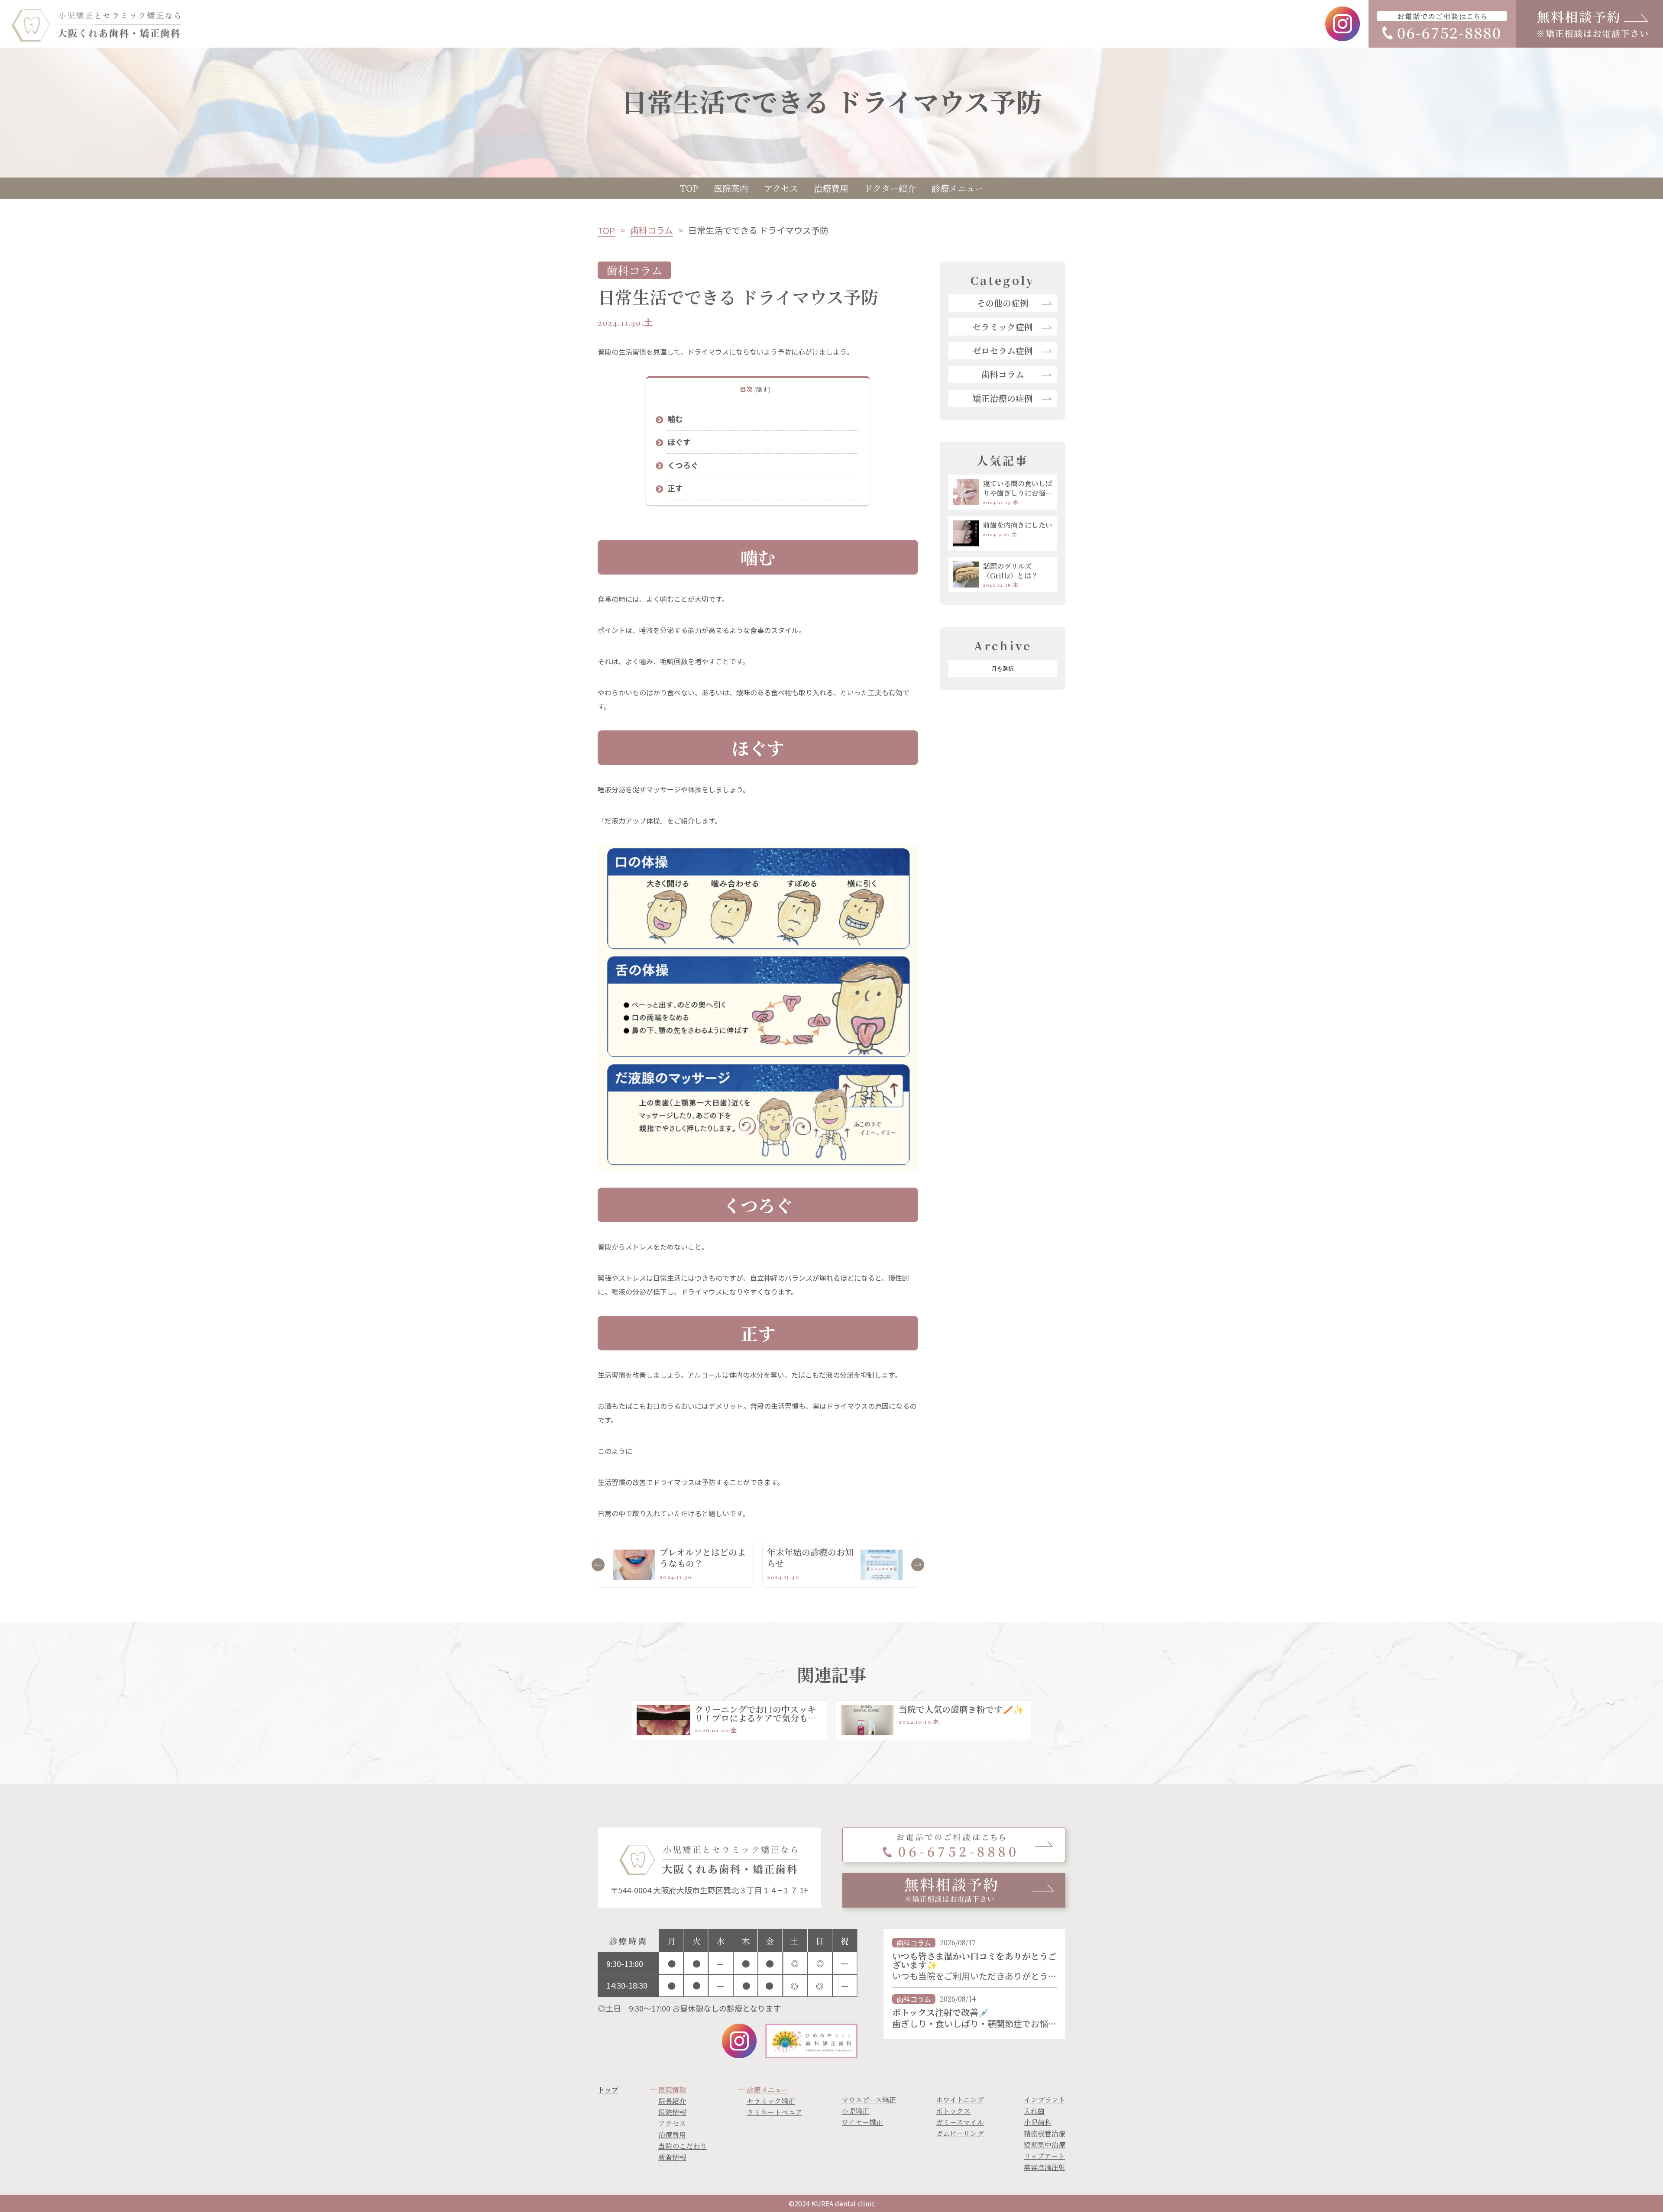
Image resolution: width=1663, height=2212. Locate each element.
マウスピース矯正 (869, 2100)
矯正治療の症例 (1003, 398)
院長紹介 (672, 2101)
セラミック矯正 (771, 2101)
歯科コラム (652, 230)
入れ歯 (1034, 2111)
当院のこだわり (683, 2146)
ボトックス (953, 2111)
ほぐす (679, 442)
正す (675, 488)
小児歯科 (1038, 2122)
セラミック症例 (1003, 327)
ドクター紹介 (890, 188)
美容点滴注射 (1045, 2167)
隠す (762, 389)
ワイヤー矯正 (862, 2122)
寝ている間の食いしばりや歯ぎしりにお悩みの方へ (1018, 488)
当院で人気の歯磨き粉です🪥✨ (961, 1709)
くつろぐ (683, 465)
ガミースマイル (960, 2122)
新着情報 (672, 2157)
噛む (675, 419)
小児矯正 (855, 2111)
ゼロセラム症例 (1003, 350)
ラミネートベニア (774, 2112)
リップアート (1044, 2156)
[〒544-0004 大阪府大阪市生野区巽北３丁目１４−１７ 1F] (709, 1866)
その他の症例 (1003, 303)
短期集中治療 (1045, 2145)
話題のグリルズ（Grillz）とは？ (1011, 571)
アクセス (781, 188)
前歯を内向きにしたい (1018, 525)
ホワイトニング (960, 2100)
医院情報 (672, 2112)
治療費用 (831, 188)
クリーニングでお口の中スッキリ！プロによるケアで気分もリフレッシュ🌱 (755, 1718)
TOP (689, 188)
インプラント (1045, 2100)
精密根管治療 (1045, 2133)
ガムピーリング (960, 2133)
